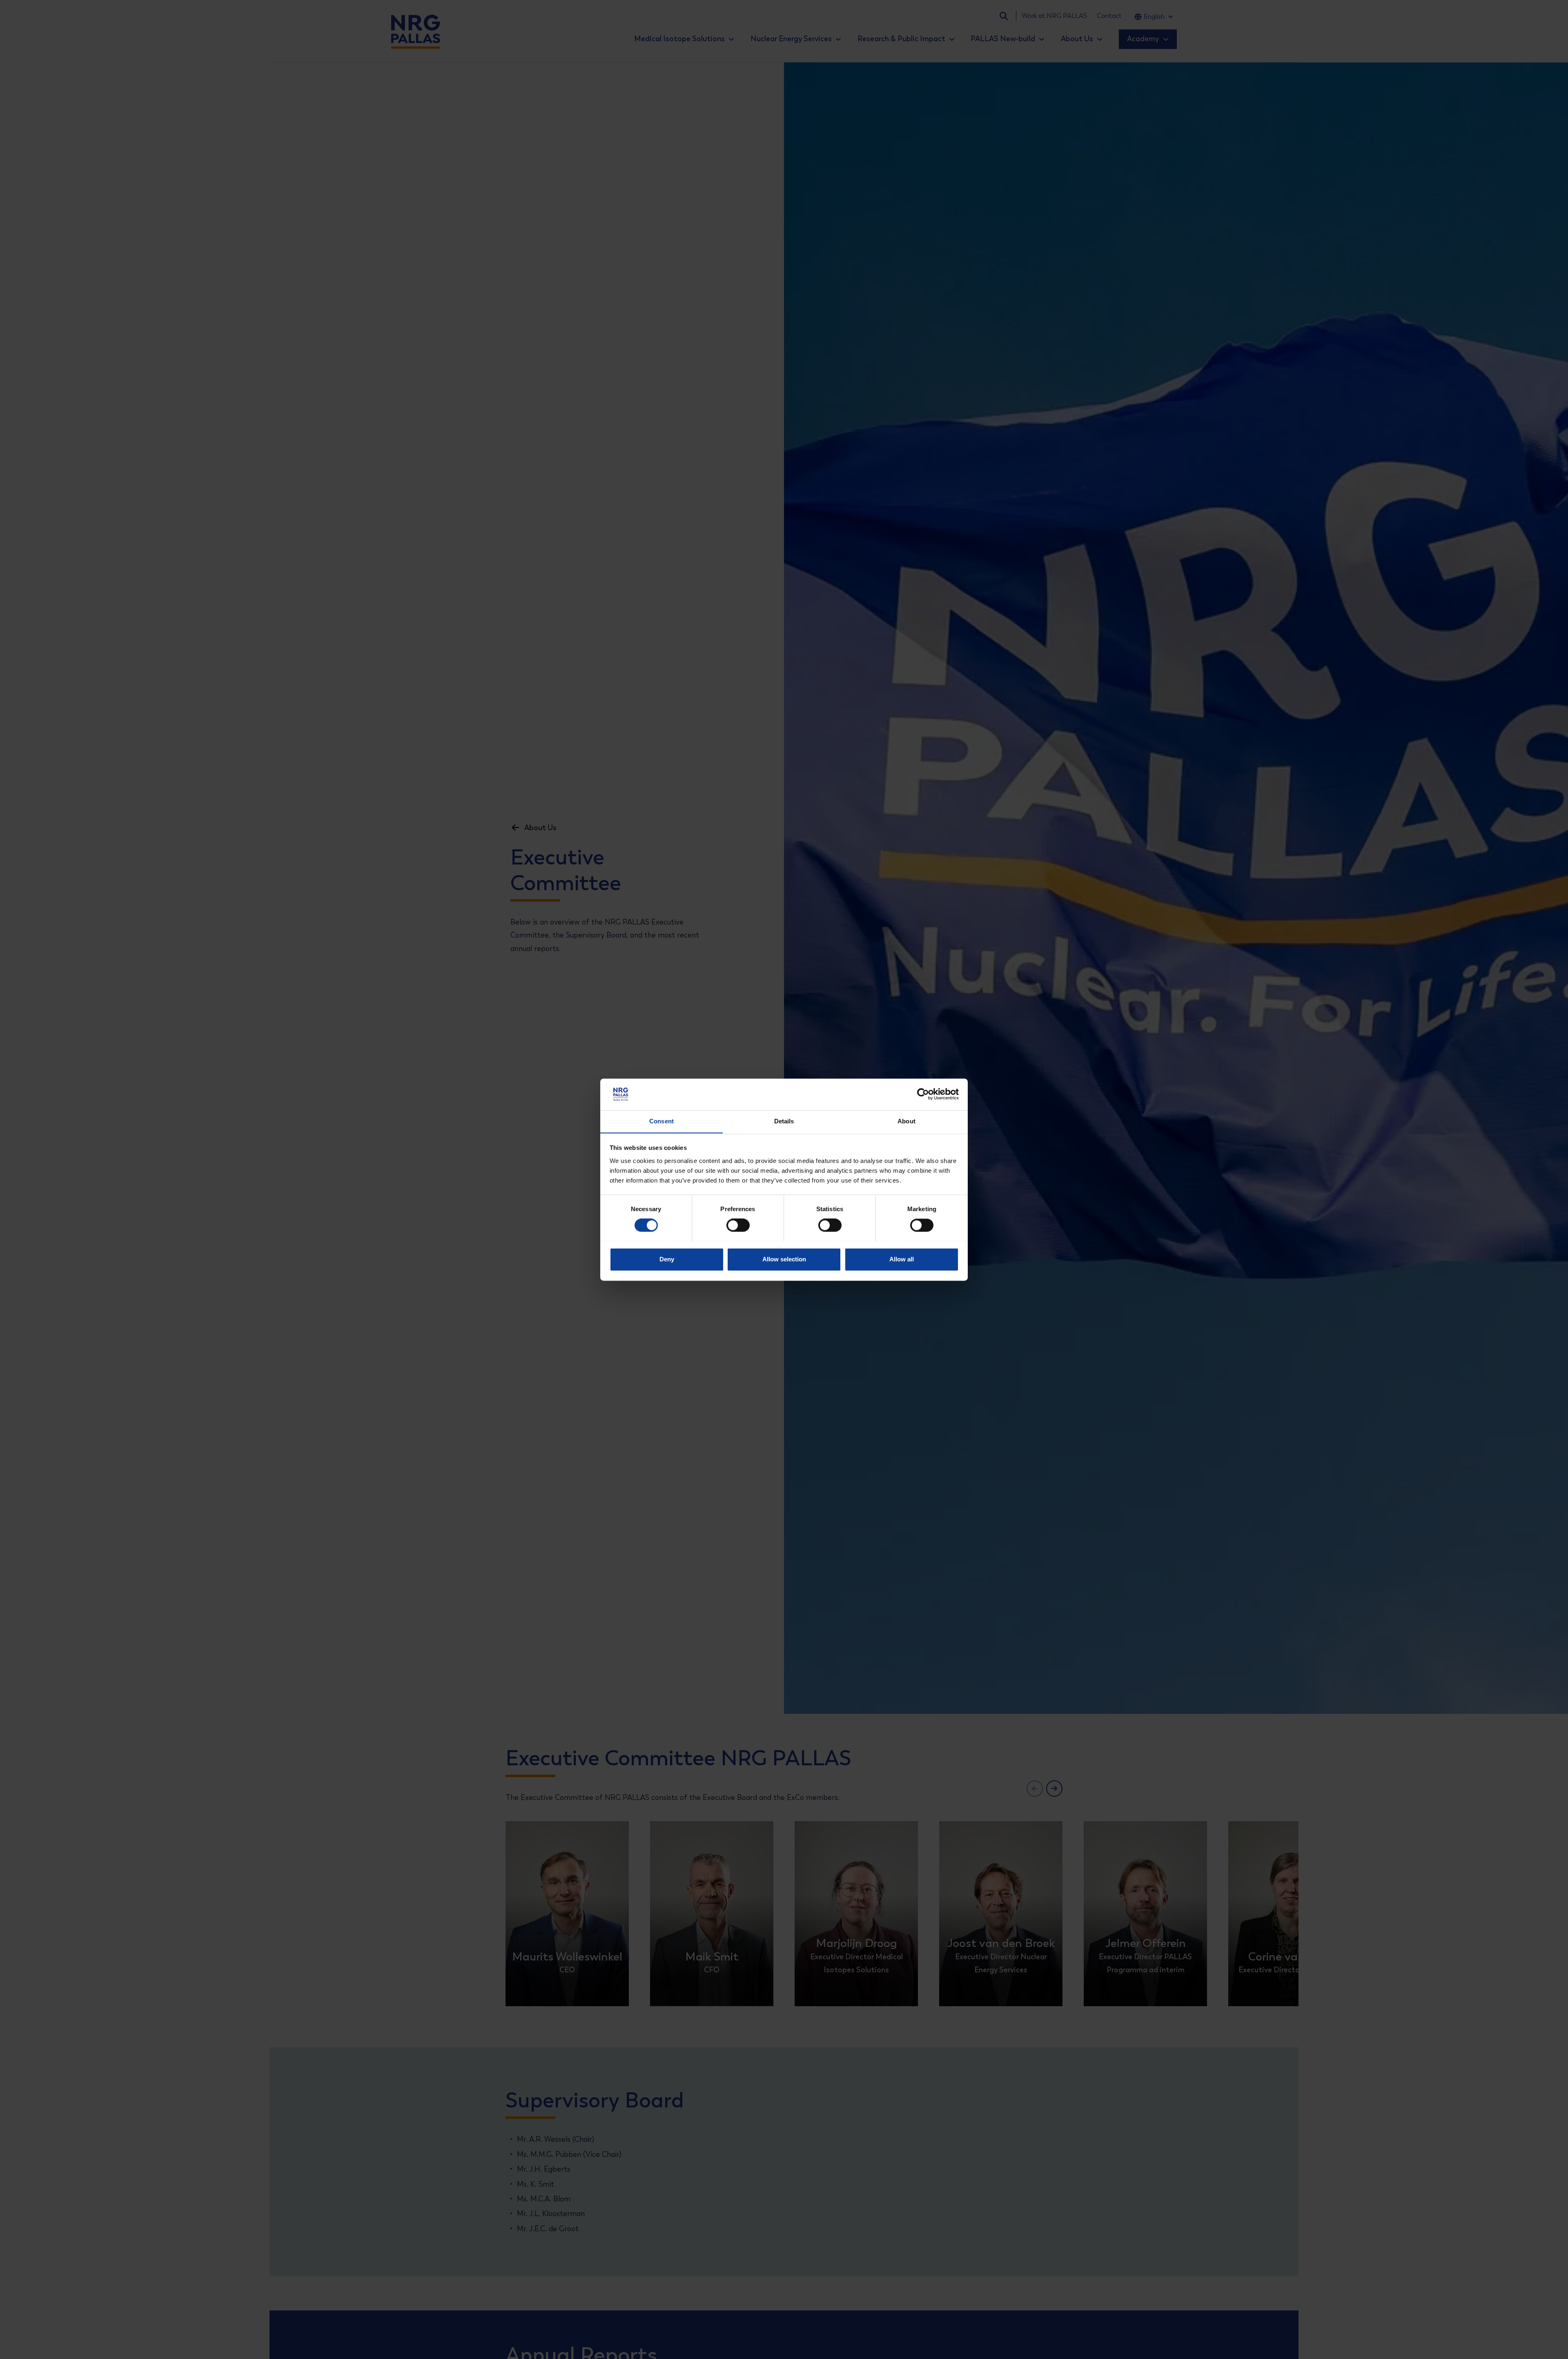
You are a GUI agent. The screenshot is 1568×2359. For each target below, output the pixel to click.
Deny (667, 1259)
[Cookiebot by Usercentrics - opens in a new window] (923, 1094)
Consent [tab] (661, 1121)
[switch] (731, 1225)
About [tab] (906, 1121)
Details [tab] (784, 1121)
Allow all (902, 1259)
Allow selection (784, 1259)
